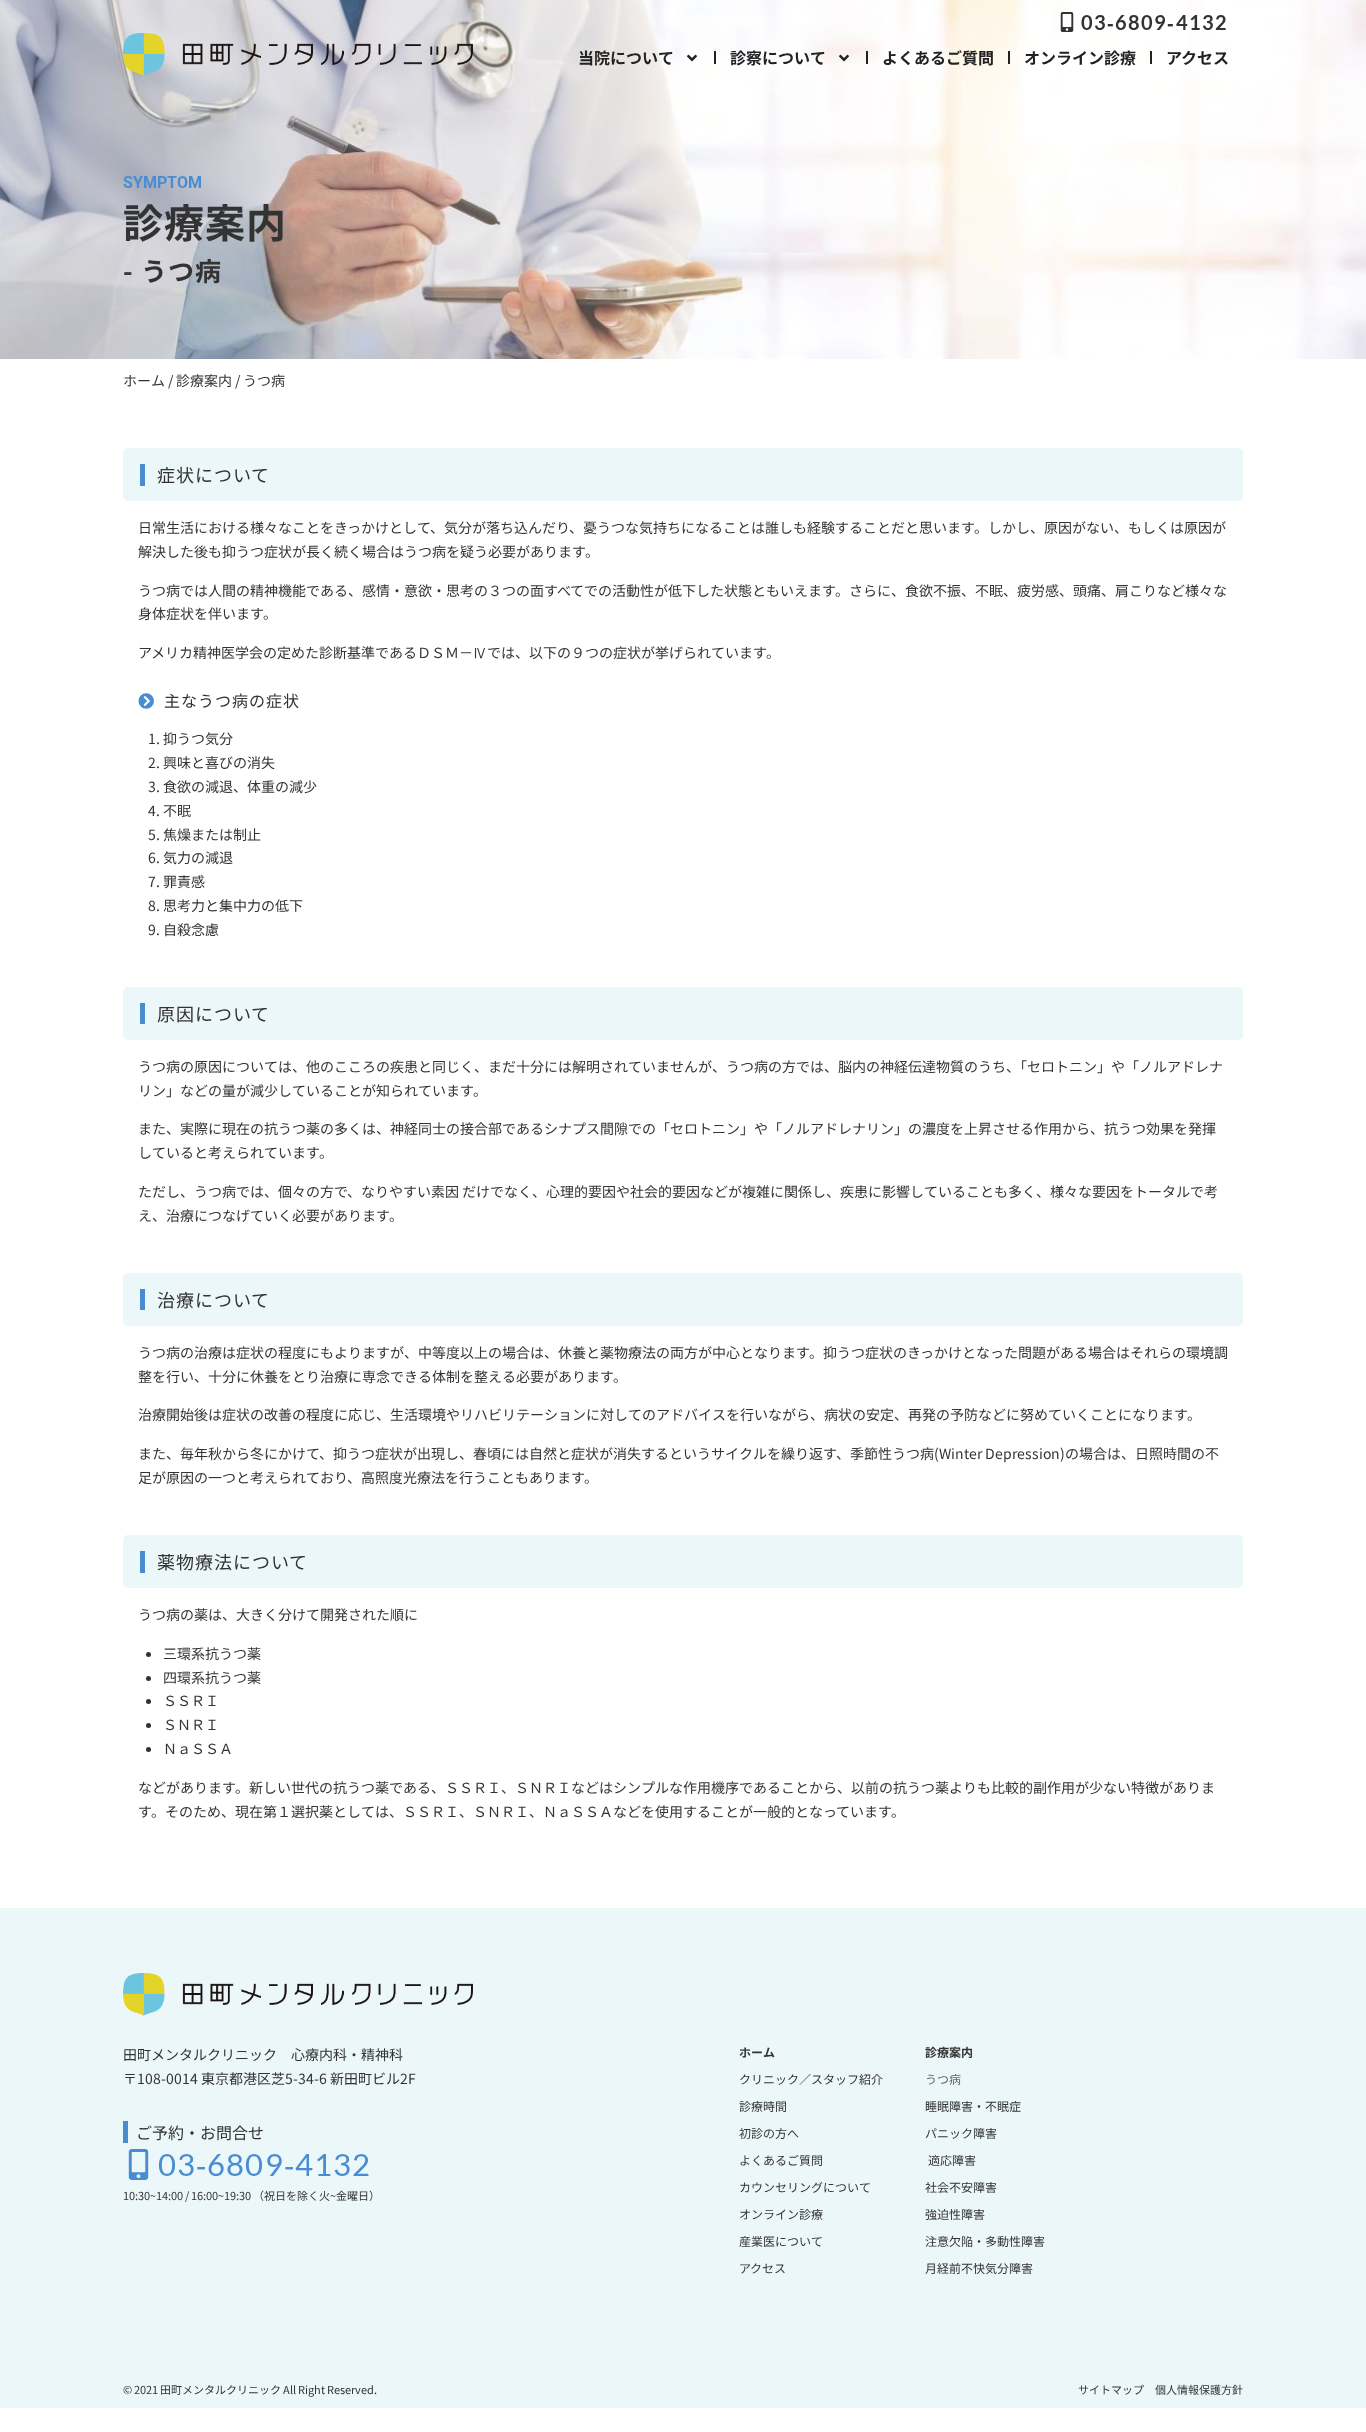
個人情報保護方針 (1199, 2389)
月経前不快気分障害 (979, 2267)
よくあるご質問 (938, 57)
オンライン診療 (1080, 57)
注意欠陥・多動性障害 (985, 2240)
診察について (778, 57)
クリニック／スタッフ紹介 (811, 2078)
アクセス (1197, 57)
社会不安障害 (961, 2186)
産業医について (781, 2240)
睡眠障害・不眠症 (973, 2105)
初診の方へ (769, 2132)
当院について (626, 57)
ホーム (144, 380)
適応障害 (950, 2159)
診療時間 (763, 2105)
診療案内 (204, 380)
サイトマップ (1111, 2389)
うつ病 (943, 2078)
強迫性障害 (955, 2213)
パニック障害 (961, 2132)
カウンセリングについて (805, 2186)
